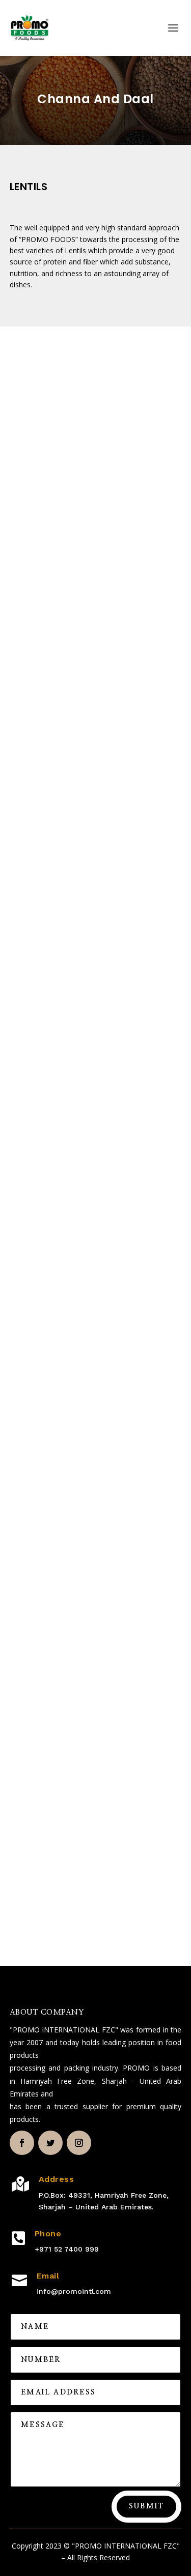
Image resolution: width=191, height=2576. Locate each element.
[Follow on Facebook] (22, 2143)
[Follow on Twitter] (50, 2143)
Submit (146, 2506)
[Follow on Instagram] (79, 2143)
